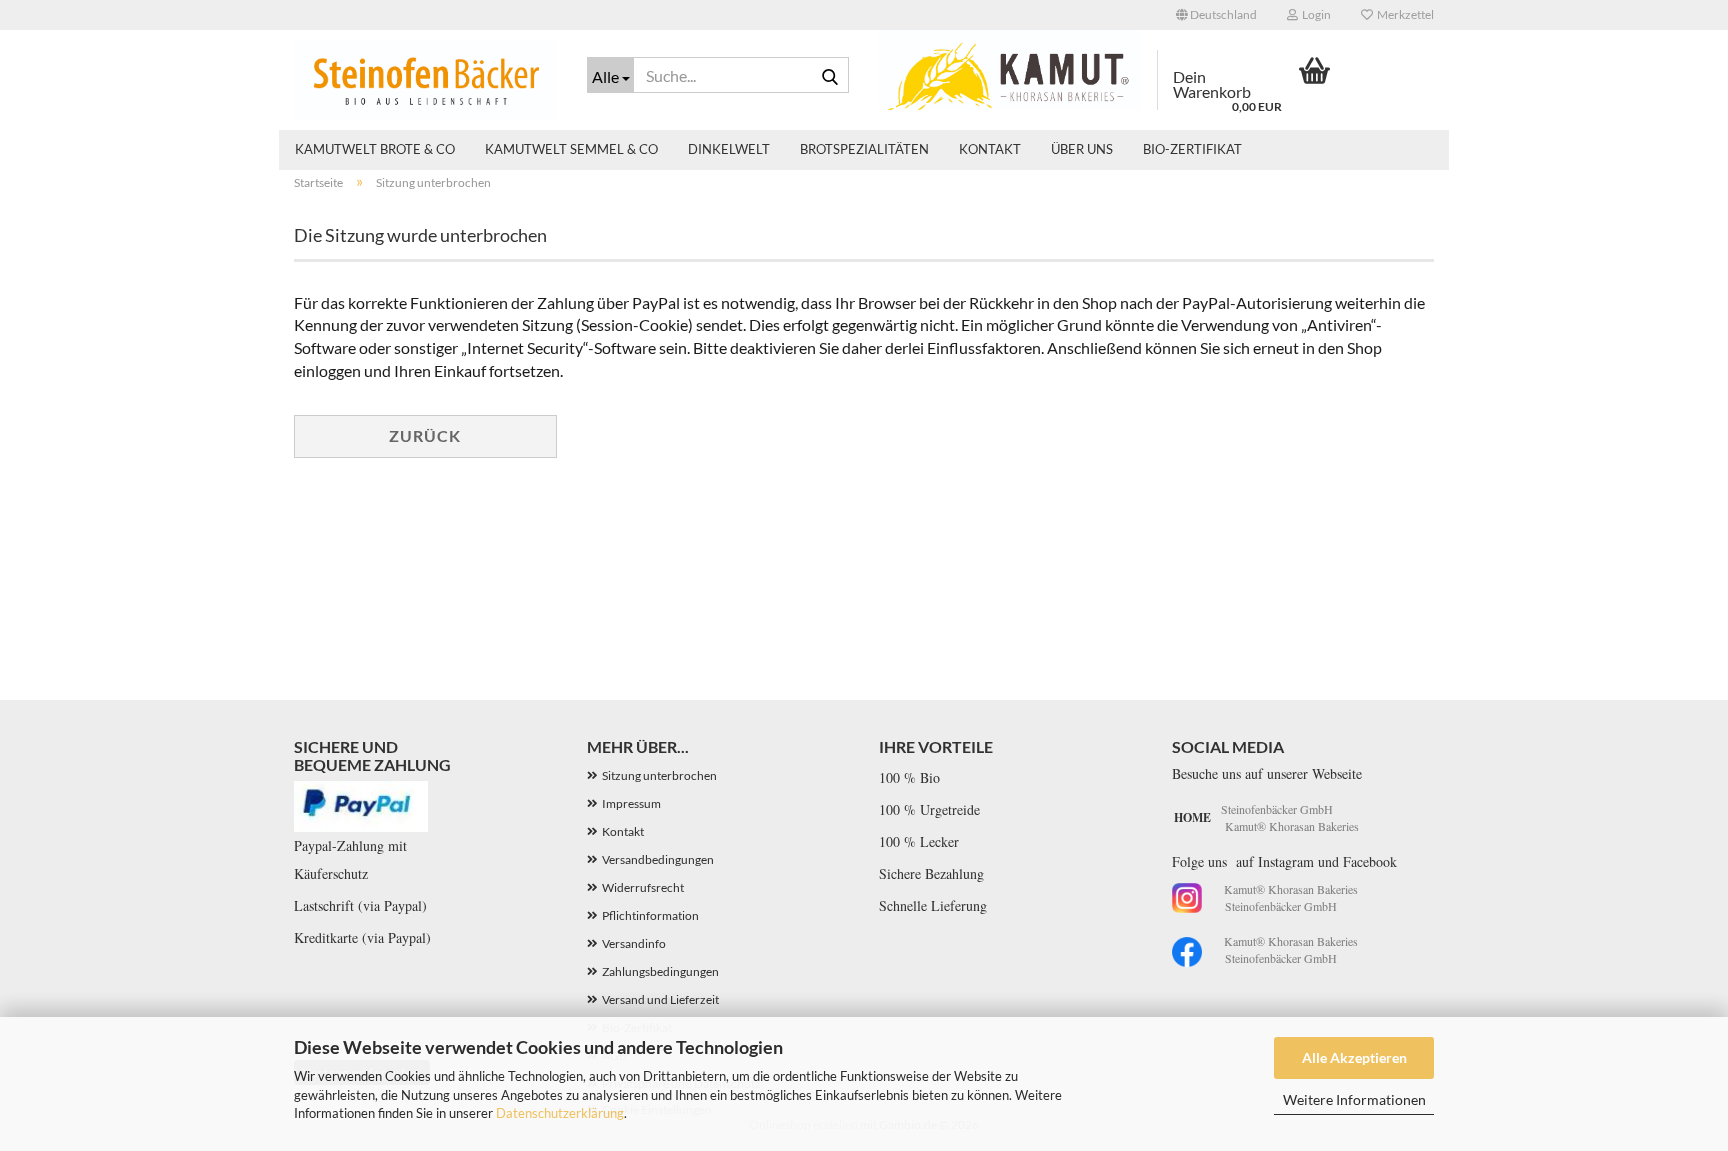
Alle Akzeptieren (1354, 1057)
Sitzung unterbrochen (659, 775)
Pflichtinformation (650, 915)
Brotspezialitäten (864, 149)
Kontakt (990, 149)
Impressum (631, 803)
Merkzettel (1403, 14)
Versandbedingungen (658, 859)
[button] (1216, 15)
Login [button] (1314, 14)
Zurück (425, 435)
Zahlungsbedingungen (660, 971)
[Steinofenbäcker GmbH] (425, 80)
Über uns (1082, 149)
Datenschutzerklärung (560, 1113)
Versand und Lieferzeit (660, 999)
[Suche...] (830, 76)
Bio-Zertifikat (1192, 149)
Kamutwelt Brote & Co (375, 149)
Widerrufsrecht (643, 887)
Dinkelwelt (729, 149)
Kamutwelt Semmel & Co (571, 149)
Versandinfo (634, 943)
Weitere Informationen (1354, 1099)
